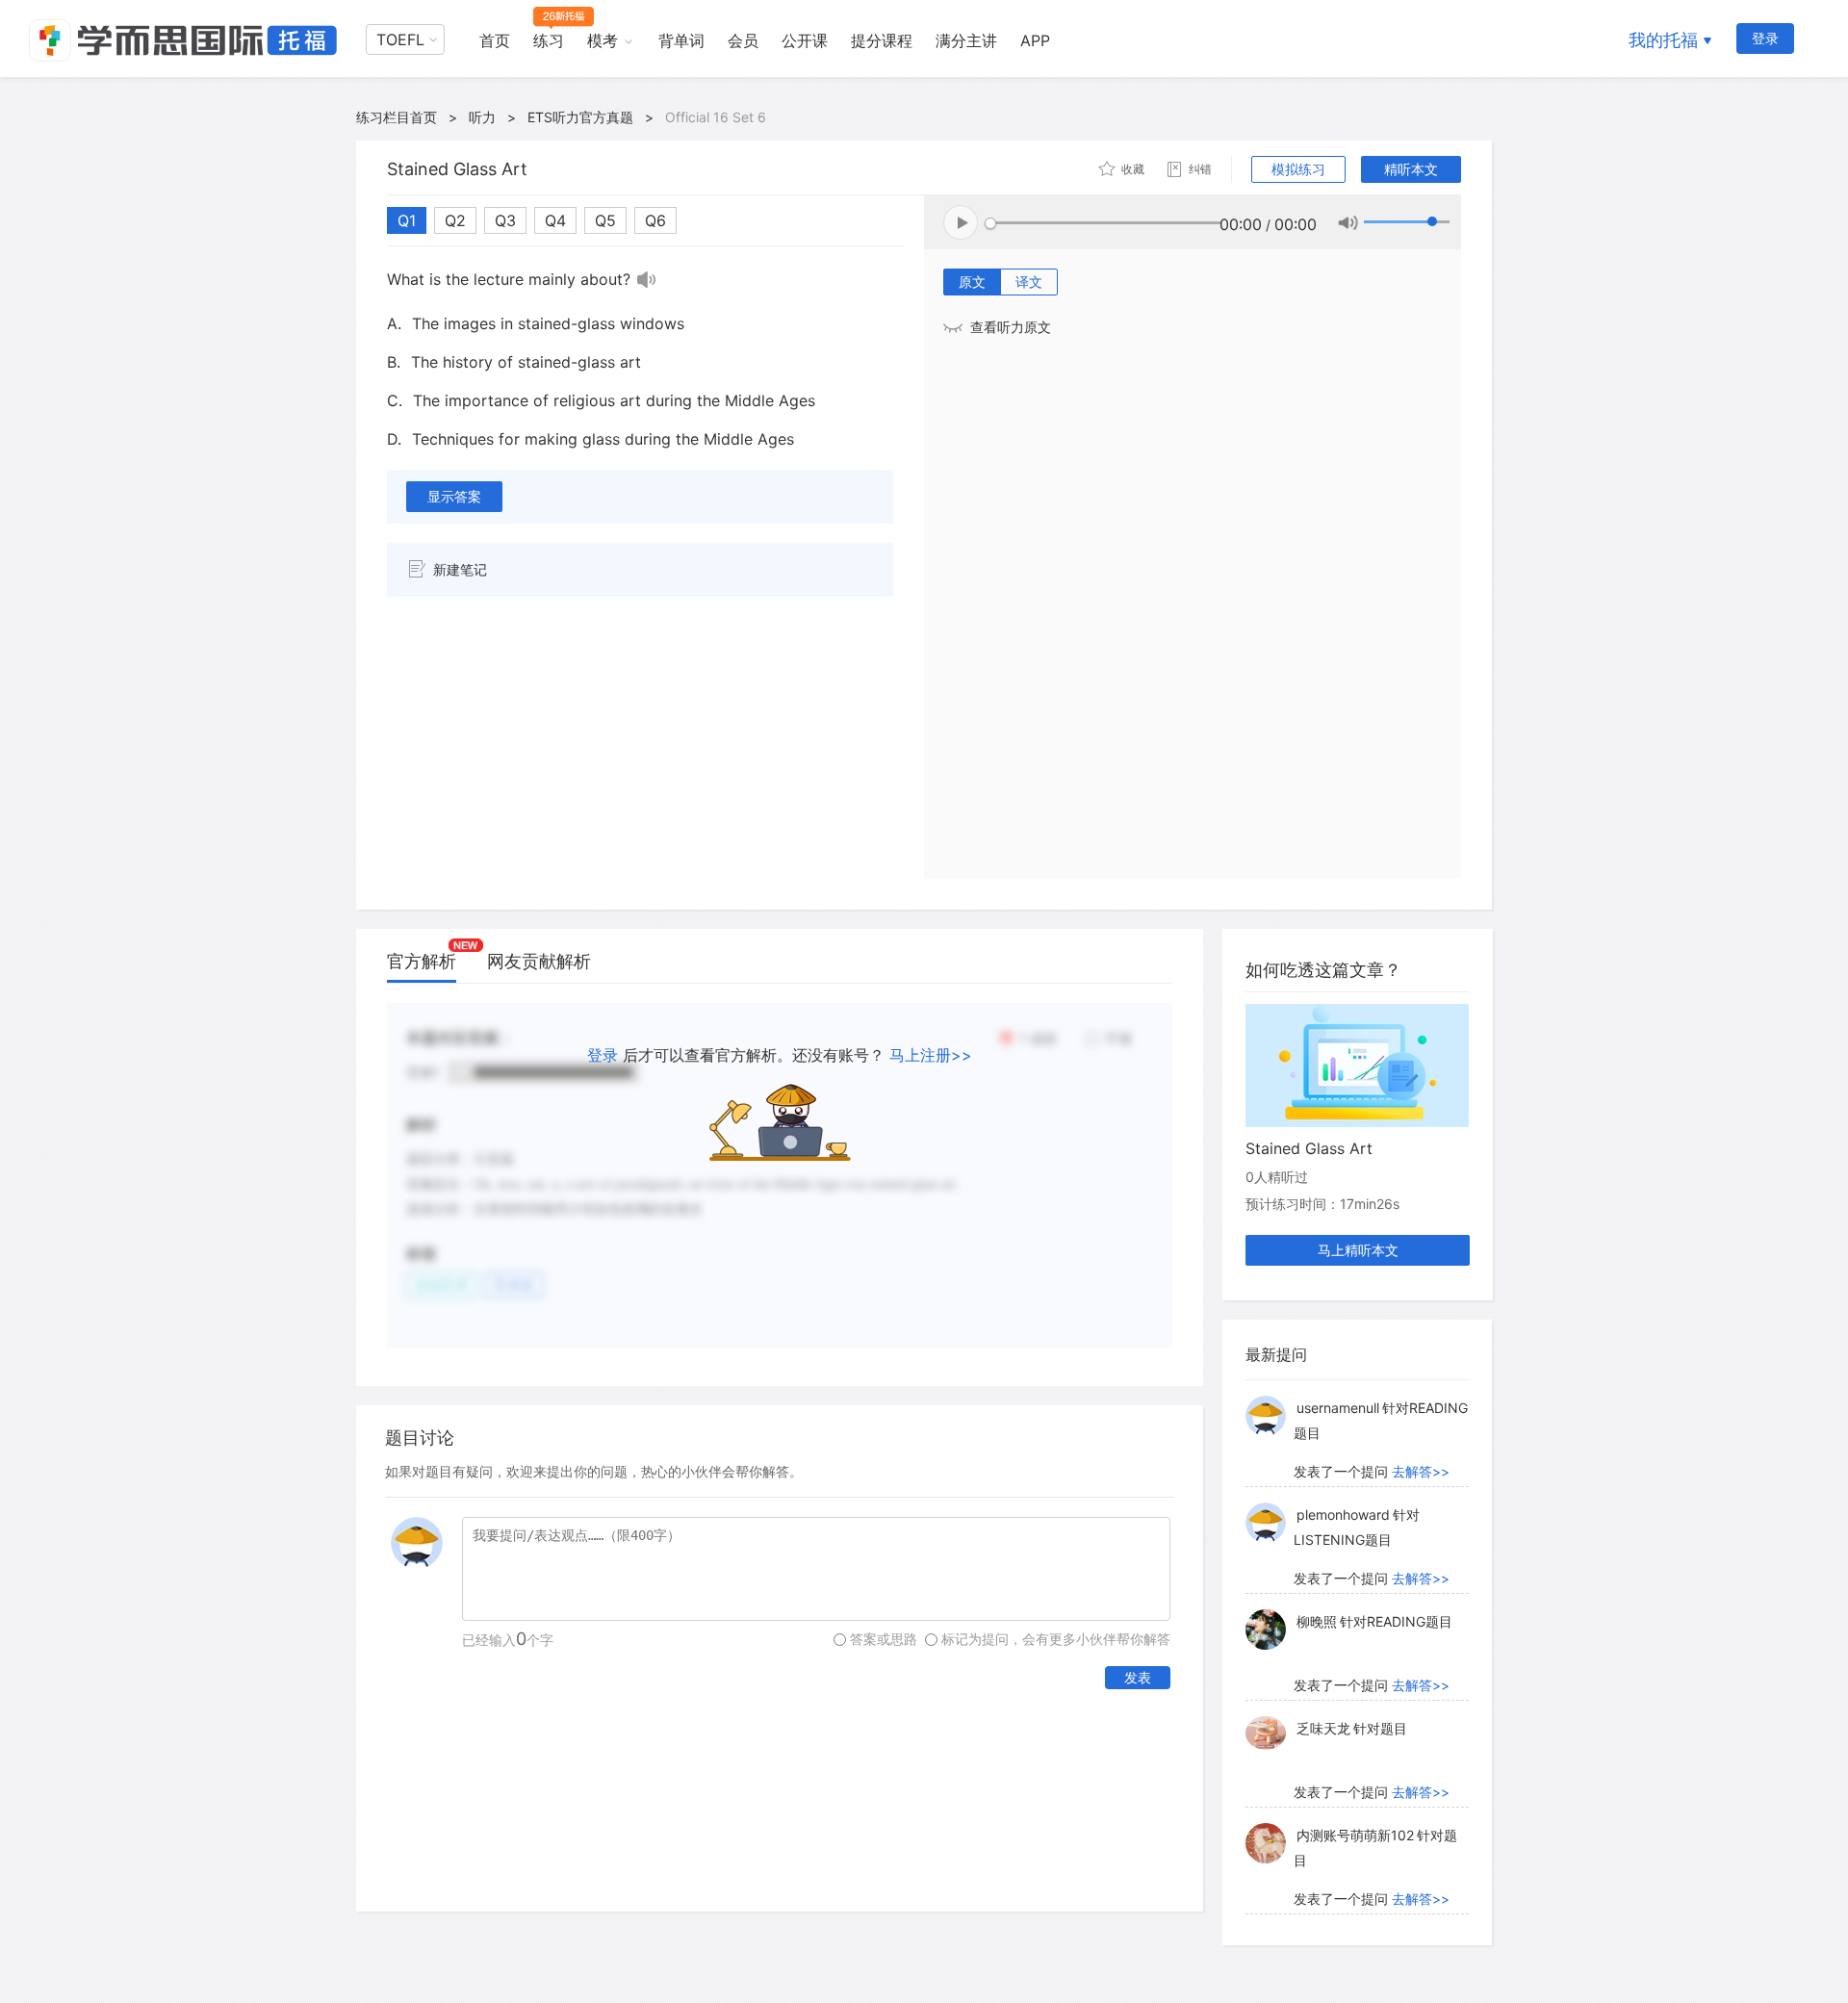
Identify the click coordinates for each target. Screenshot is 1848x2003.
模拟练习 (1298, 169)
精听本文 (1411, 169)
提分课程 (882, 40)
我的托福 (1663, 40)
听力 (482, 117)
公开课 (805, 40)
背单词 (681, 40)
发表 (1138, 1677)
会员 (743, 40)
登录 (1765, 38)
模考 (603, 40)
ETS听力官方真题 (580, 117)
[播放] (647, 279)
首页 (495, 40)
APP (1035, 40)
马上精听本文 (1358, 1250)
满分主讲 (966, 40)
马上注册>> (931, 1055)
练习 (549, 40)
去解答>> (1421, 1471)
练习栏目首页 (397, 117)
